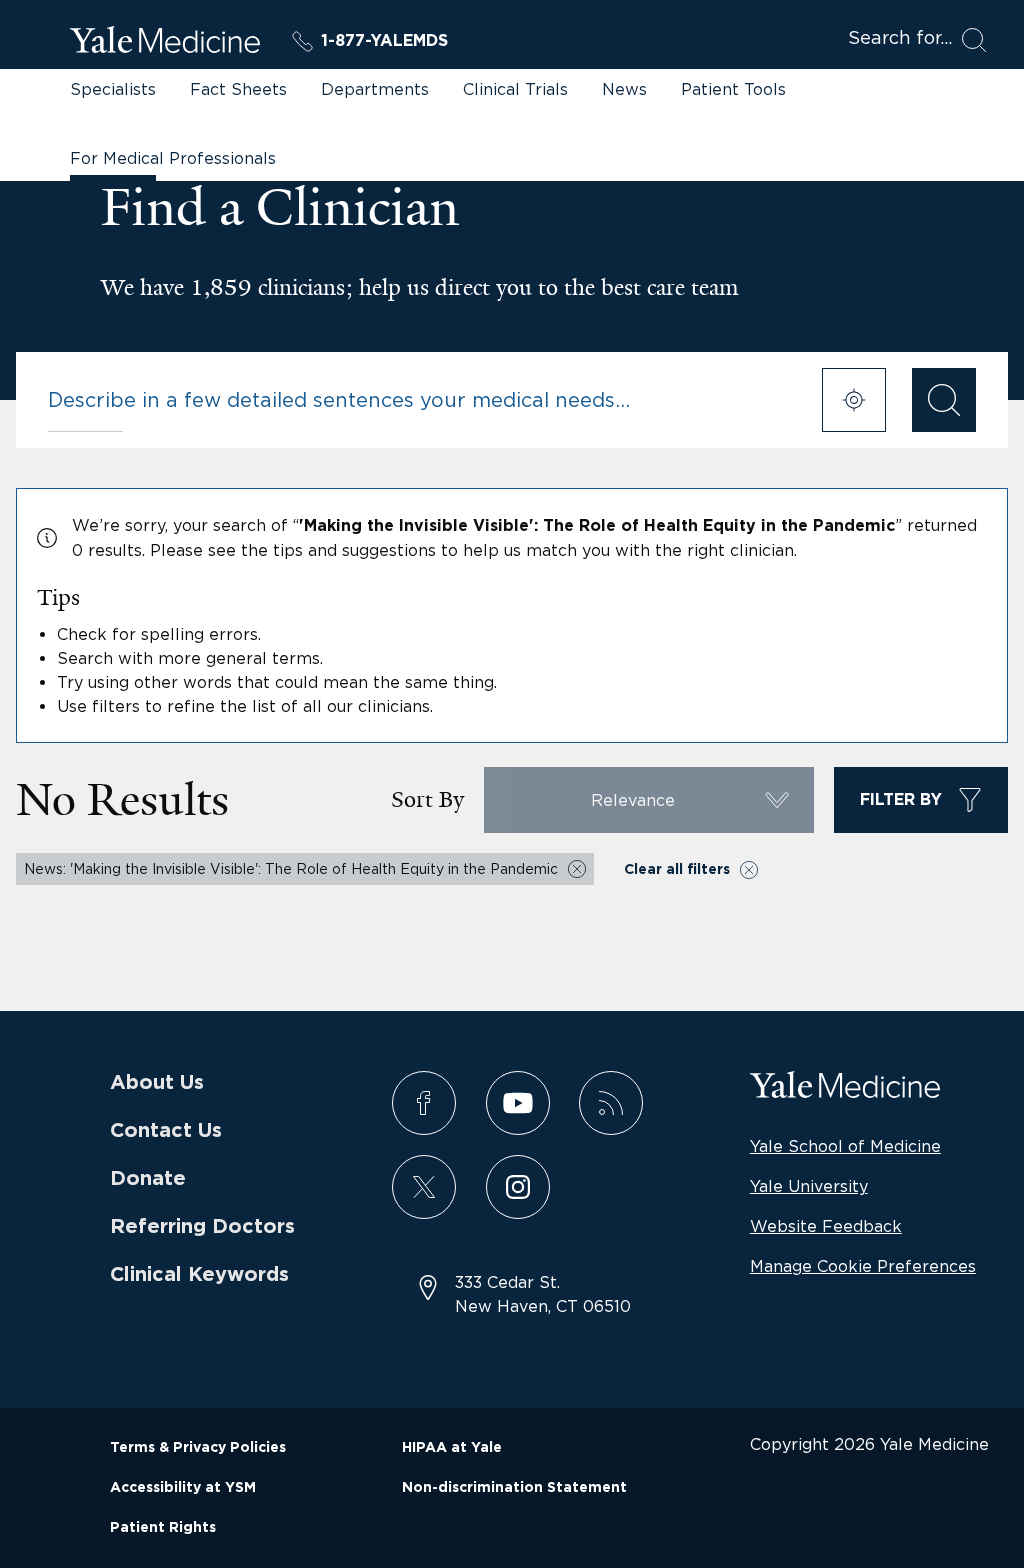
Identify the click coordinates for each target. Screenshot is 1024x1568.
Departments (375, 89)
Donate (148, 1179)
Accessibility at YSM (183, 1488)
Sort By (427, 799)
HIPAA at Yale (452, 1448)
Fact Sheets (238, 89)
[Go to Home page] (165, 43)
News (624, 89)
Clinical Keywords (199, 1275)
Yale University (809, 1186)
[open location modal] (854, 400)
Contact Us (166, 1131)
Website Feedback (826, 1226)
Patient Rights (163, 1528)
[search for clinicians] (944, 400)
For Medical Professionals (173, 158)
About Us (157, 1083)
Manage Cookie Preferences (863, 1266)
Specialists (113, 89)
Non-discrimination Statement (514, 1488)
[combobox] (422, 400)
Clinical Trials (515, 89)
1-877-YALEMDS (384, 41)
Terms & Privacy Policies (198, 1448)
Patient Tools (733, 89)
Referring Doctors (202, 1227)
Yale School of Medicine (845, 1146)
